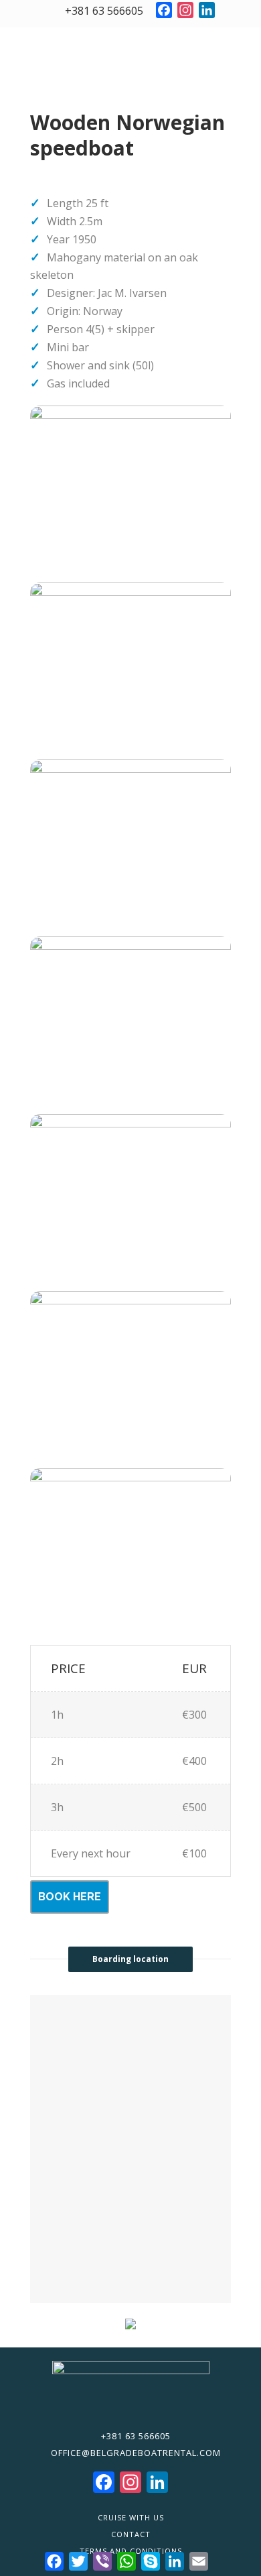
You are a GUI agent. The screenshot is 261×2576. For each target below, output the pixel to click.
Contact (131, 2534)
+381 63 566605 (103, 11)
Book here (70, 1897)
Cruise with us (131, 2517)
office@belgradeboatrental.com (135, 2453)
